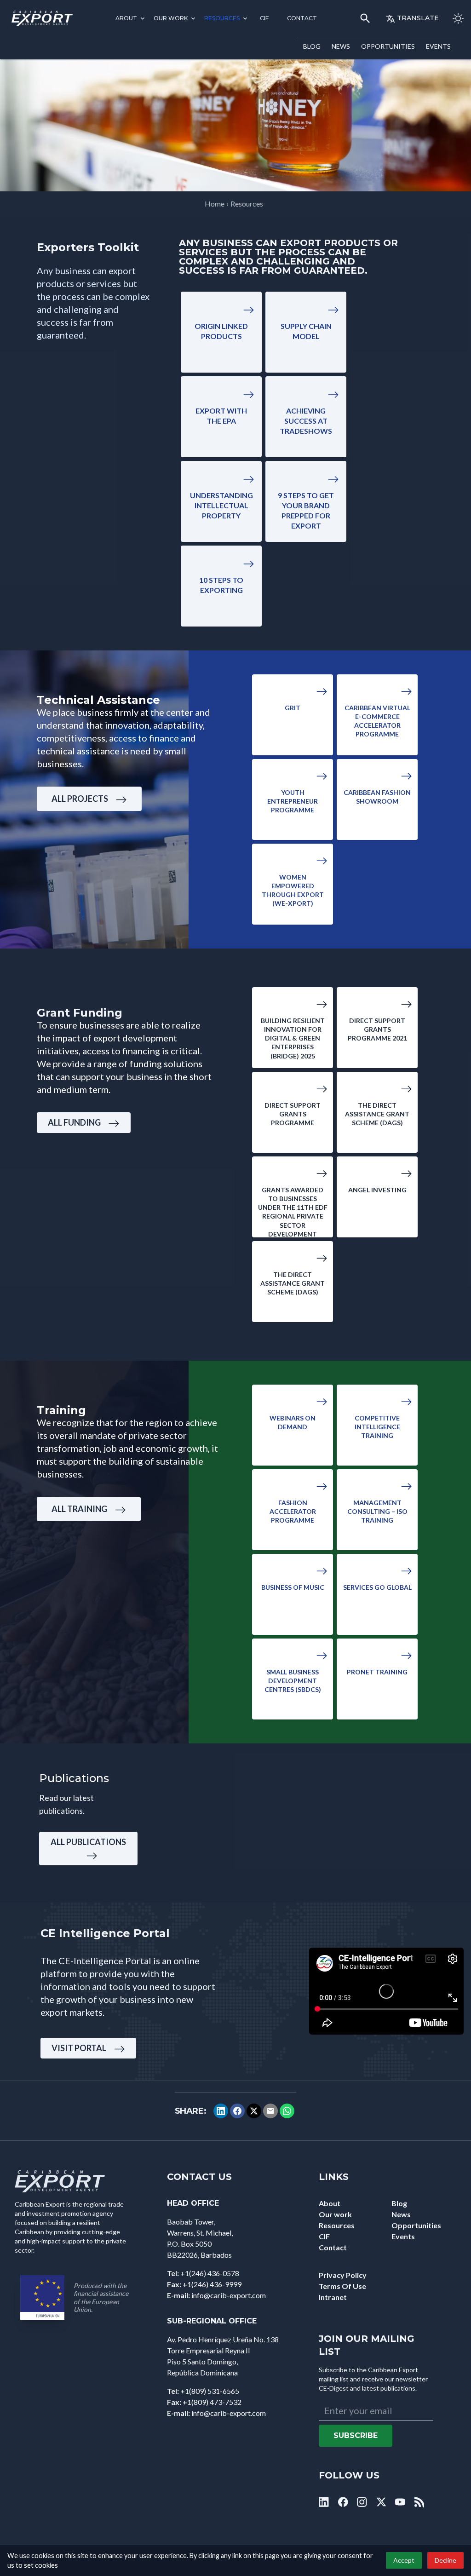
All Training (79, 1509)
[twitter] (381, 2502)
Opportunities (388, 46)
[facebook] (343, 2502)
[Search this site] (365, 18)
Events (438, 46)
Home (215, 204)
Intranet (333, 2297)
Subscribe (356, 2435)
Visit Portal (79, 2048)
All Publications (88, 1842)
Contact (302, 18)
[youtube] (400, 2502)
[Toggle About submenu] (143, 18)
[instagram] (362, 2502)
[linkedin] (324, 2502)
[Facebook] (237, 2111)
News (341, 46)
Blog (312, 46)
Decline (445, 2560)
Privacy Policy (343, 2275)
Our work (171, 18)
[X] (254, 2111)
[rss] (419, 2502)
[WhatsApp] (287, 2111)
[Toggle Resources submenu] (245, 18)
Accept (404, 2560)
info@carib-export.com (229, 2295)
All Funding (74, 1122)
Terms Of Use (342, 2286)
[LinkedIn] (221, 2111)
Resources (222, 18)
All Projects (80, 799)
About (126, 18)
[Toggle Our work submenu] (193, 18)
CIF (264, 18)
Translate (418, 18)
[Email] (270, 2111)
